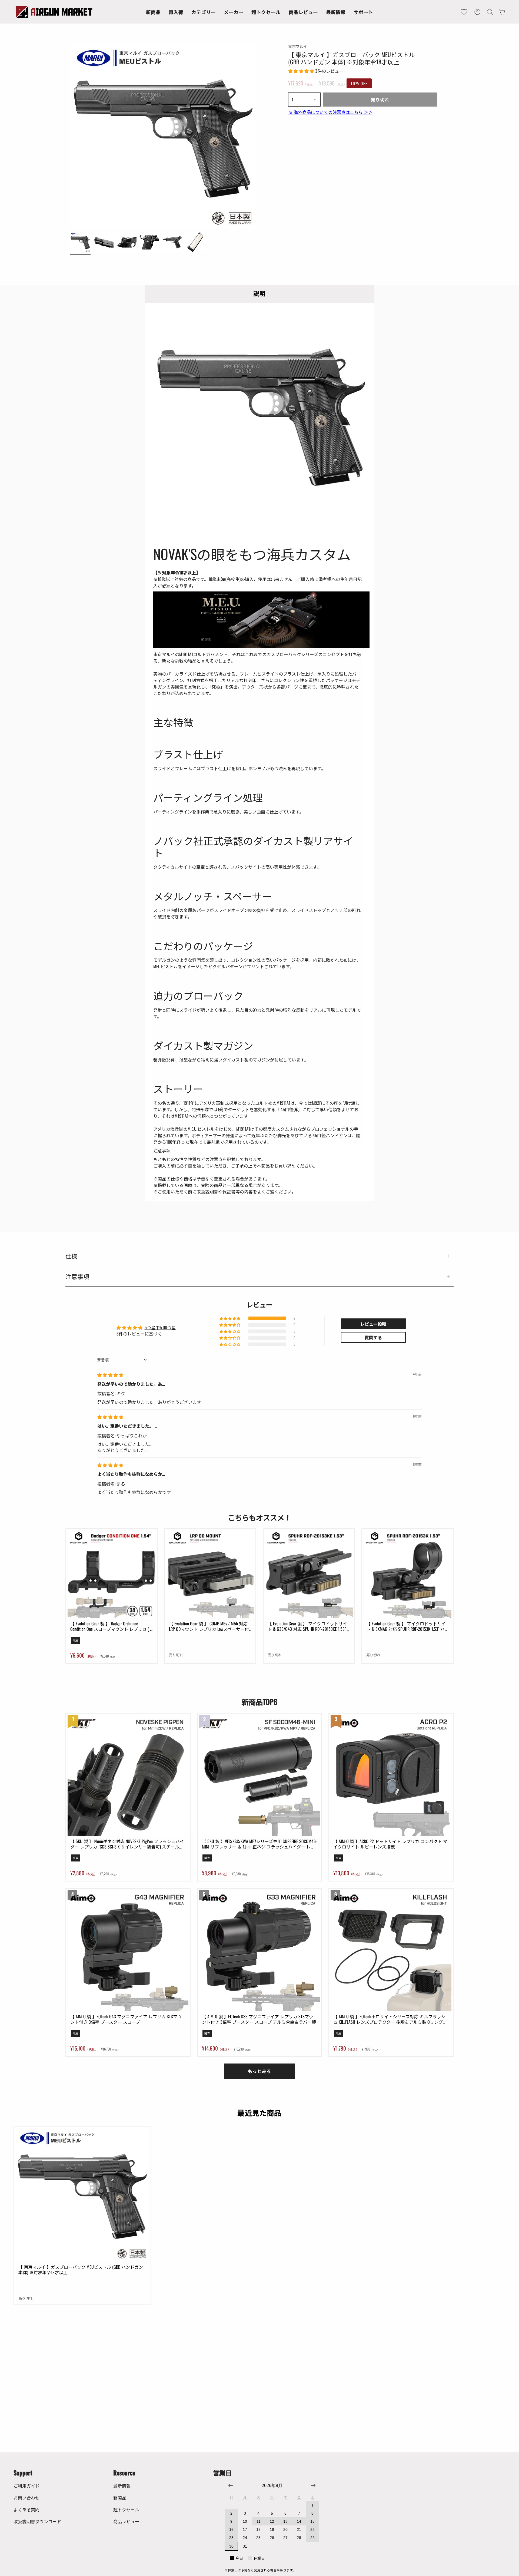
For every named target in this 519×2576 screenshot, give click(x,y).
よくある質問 (26, 2509)
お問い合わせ (26, 2498)
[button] (204, 12)
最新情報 (122, 2486)
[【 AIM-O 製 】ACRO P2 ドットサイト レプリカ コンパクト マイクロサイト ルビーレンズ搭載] (391, 1775)
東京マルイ (298, 46)
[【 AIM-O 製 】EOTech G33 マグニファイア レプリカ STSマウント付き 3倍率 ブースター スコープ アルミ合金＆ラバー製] (260, 1951)
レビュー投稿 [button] (373, 1324)
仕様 (71, 1256)
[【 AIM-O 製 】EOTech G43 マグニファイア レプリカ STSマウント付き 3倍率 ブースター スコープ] (128, 1951)
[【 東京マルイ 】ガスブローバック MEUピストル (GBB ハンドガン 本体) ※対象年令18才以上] (82, 2195)
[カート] (502, 12)
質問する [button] (373, 1337)
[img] (110, 1375)
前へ (70, 136)
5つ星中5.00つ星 (160, 1327)
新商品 (120, 2498)
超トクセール (126, 2509)
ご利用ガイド (26, 2486)
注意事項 (77, 1276)
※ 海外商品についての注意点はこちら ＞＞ (330, 112)
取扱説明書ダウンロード (37, 2521)
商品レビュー (126, 2521)
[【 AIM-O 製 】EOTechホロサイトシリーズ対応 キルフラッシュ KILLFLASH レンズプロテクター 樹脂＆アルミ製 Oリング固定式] (391, 1951)
